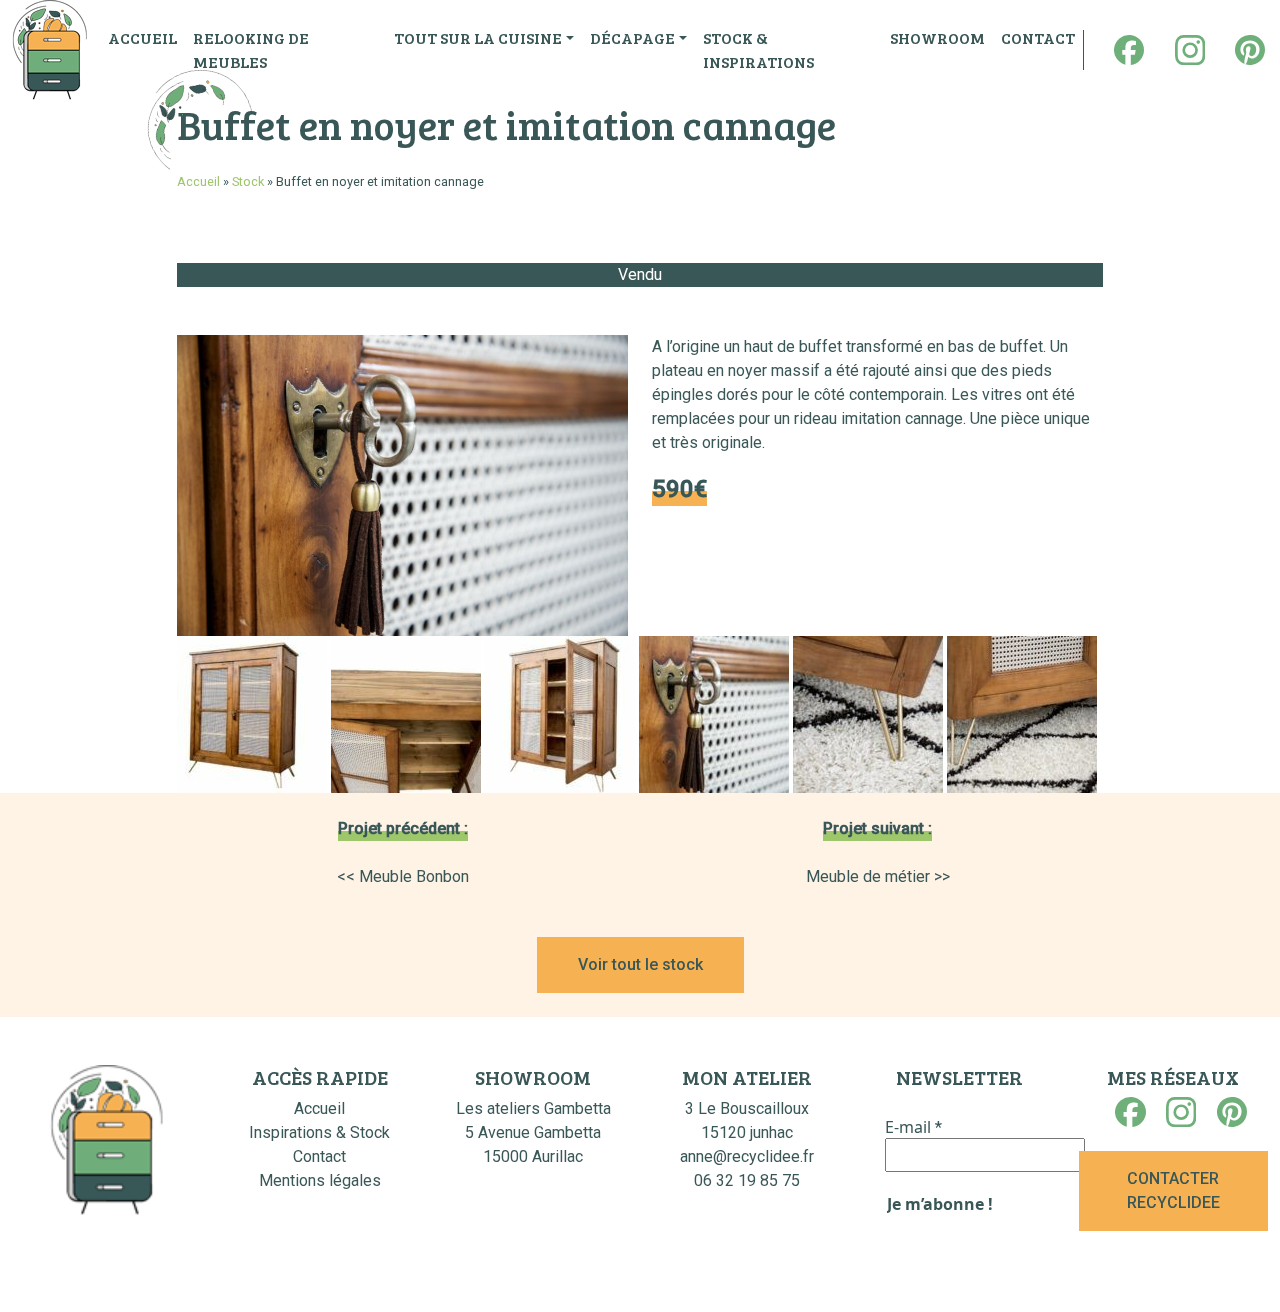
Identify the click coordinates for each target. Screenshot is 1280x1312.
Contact (319, 1156)
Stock (248, 181)
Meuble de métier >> (878, 876)
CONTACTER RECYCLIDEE (1173, 1190)
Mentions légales (320, 1180)
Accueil (198, 181)
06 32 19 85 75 (747, 1180)
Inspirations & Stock (319, 1132)
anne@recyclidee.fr (747, 1156)
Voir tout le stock (640, 964)
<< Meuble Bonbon (403, 876)
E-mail (913, 1127)
